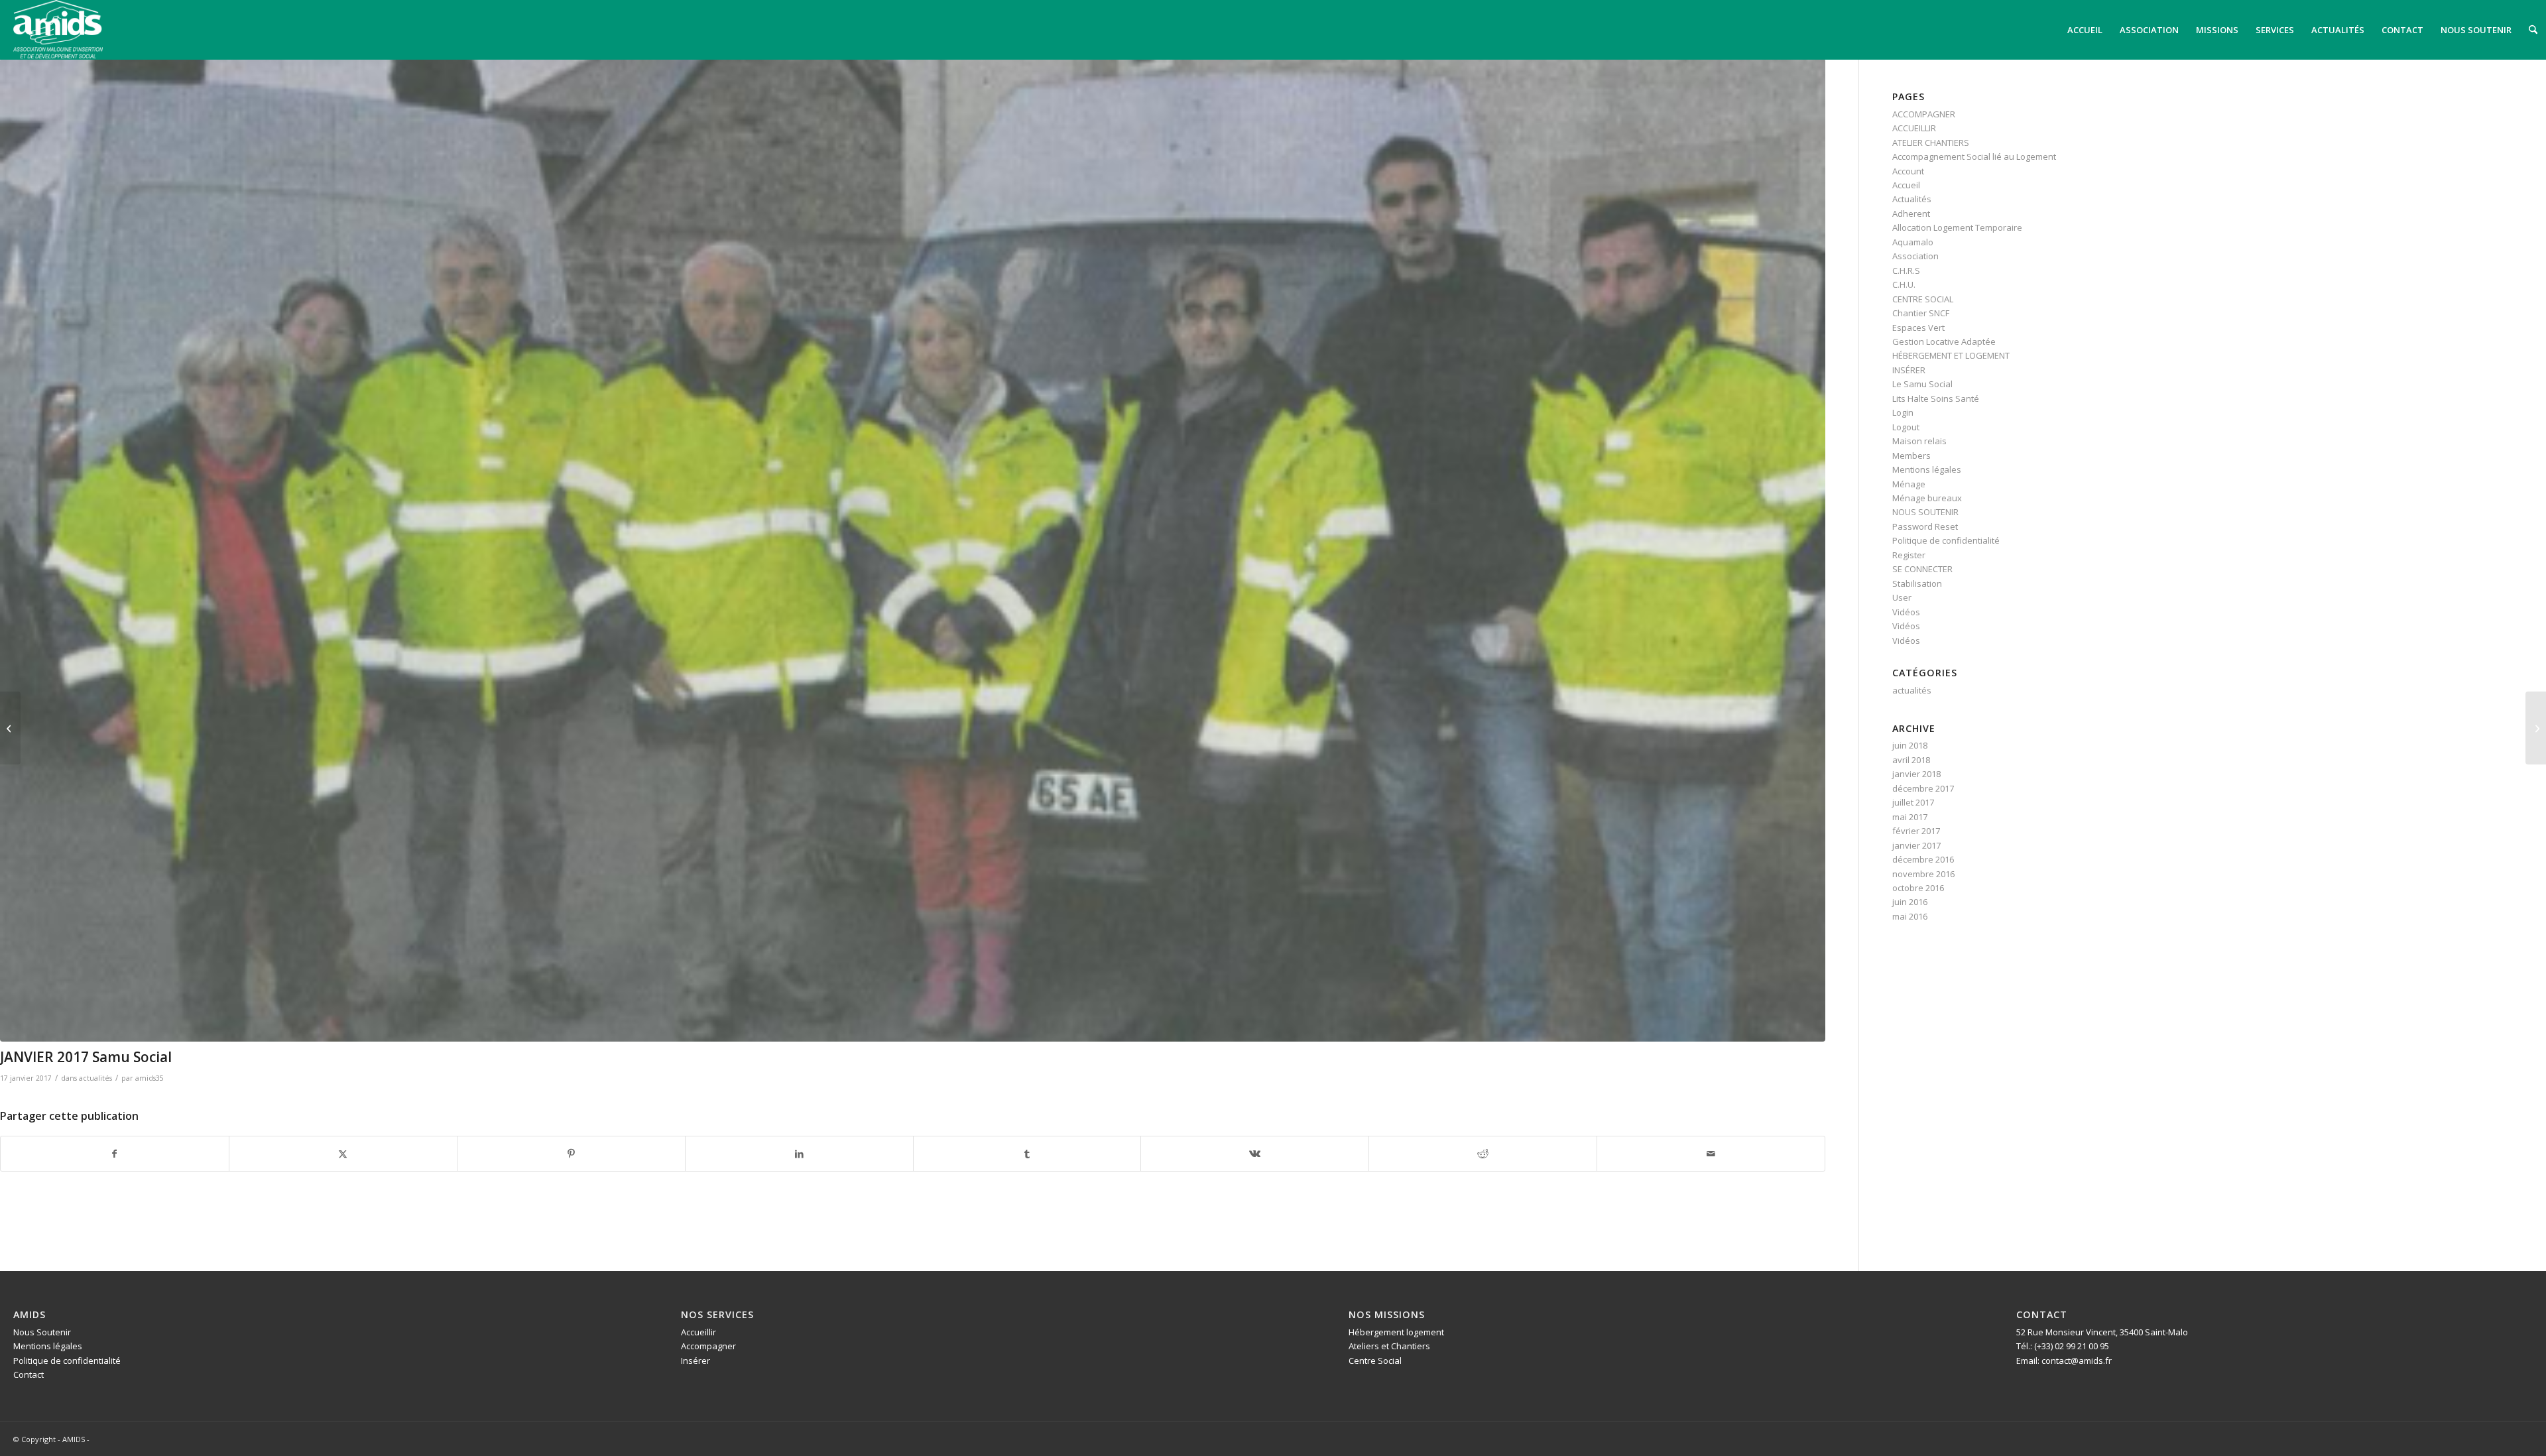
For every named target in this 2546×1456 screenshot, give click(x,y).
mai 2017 (1910, 817)
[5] (913, 550)
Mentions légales (1927, 469)
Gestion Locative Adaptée (1944, 341)
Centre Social (1375, 1361)
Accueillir (698, 1332)
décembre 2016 (1923, 859)
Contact (29, 1374)
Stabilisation (1917, 583)
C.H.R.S (1906, 271)
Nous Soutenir (42, 1332)
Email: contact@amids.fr (2064, 1361)
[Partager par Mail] (1711, 1154)
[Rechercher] (2533, 30)
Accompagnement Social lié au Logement (1974, 156)
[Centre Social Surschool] (10, 728)
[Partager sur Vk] (1255, 1154)
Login (1903, 412)
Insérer (696, 1361)
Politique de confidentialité (1946, 540)
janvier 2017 (1916, 845)
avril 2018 (1911, 760)
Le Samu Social (1922, 384)
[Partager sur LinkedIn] (799, 1154)
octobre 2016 (1918, 888)
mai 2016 (1910, 916)
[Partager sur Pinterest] (571, 1154)
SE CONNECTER (1922, 569)
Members (1911, 455)
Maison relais (1919, 441)
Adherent (1911, 213)
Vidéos (1906, 612)
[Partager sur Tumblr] (1027, 1154)
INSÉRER (1909, 370)
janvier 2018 (1916, 774)
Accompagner (708, 1346)
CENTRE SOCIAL (1923, 299)
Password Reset (1925, 526)
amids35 (150, 1078)
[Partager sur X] (343, 1154)
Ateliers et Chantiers (1389, 1346)
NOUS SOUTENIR (1925, 512)
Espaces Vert (1918, 328)
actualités (95, 1078)
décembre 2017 (1923, 788)
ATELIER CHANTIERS (1931, 143)
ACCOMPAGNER (1924, 114)
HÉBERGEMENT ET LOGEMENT (1951, 355)
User (1902, 597)
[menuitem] (2085, 30)
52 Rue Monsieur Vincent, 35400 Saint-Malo (2102, 1332)
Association (1915, 256)
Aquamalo (1913, 242)
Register (1909, 555)
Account (1908, 171)
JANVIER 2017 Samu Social (86, 1057)
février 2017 (1916, 831)
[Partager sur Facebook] (115, 1154)
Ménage (1909, 484)
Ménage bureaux (1927, 498)
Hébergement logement (1396, 1332)
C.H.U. (1904, 284)
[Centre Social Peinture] (2536, 728)
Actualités (1912, 199)
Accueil (1906, 185)
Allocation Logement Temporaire (1957, 227)
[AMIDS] (58, 29)
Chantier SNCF (1921, 313)
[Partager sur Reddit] (1483, 1154)
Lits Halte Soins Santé (1936, 398)
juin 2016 (1910, 902)
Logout (1906, 427)
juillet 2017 (1913, 802)
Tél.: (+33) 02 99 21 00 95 (2063, 1346)
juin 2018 (1910, 745)
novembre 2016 (1923, 874)
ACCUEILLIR (1914, 128)
